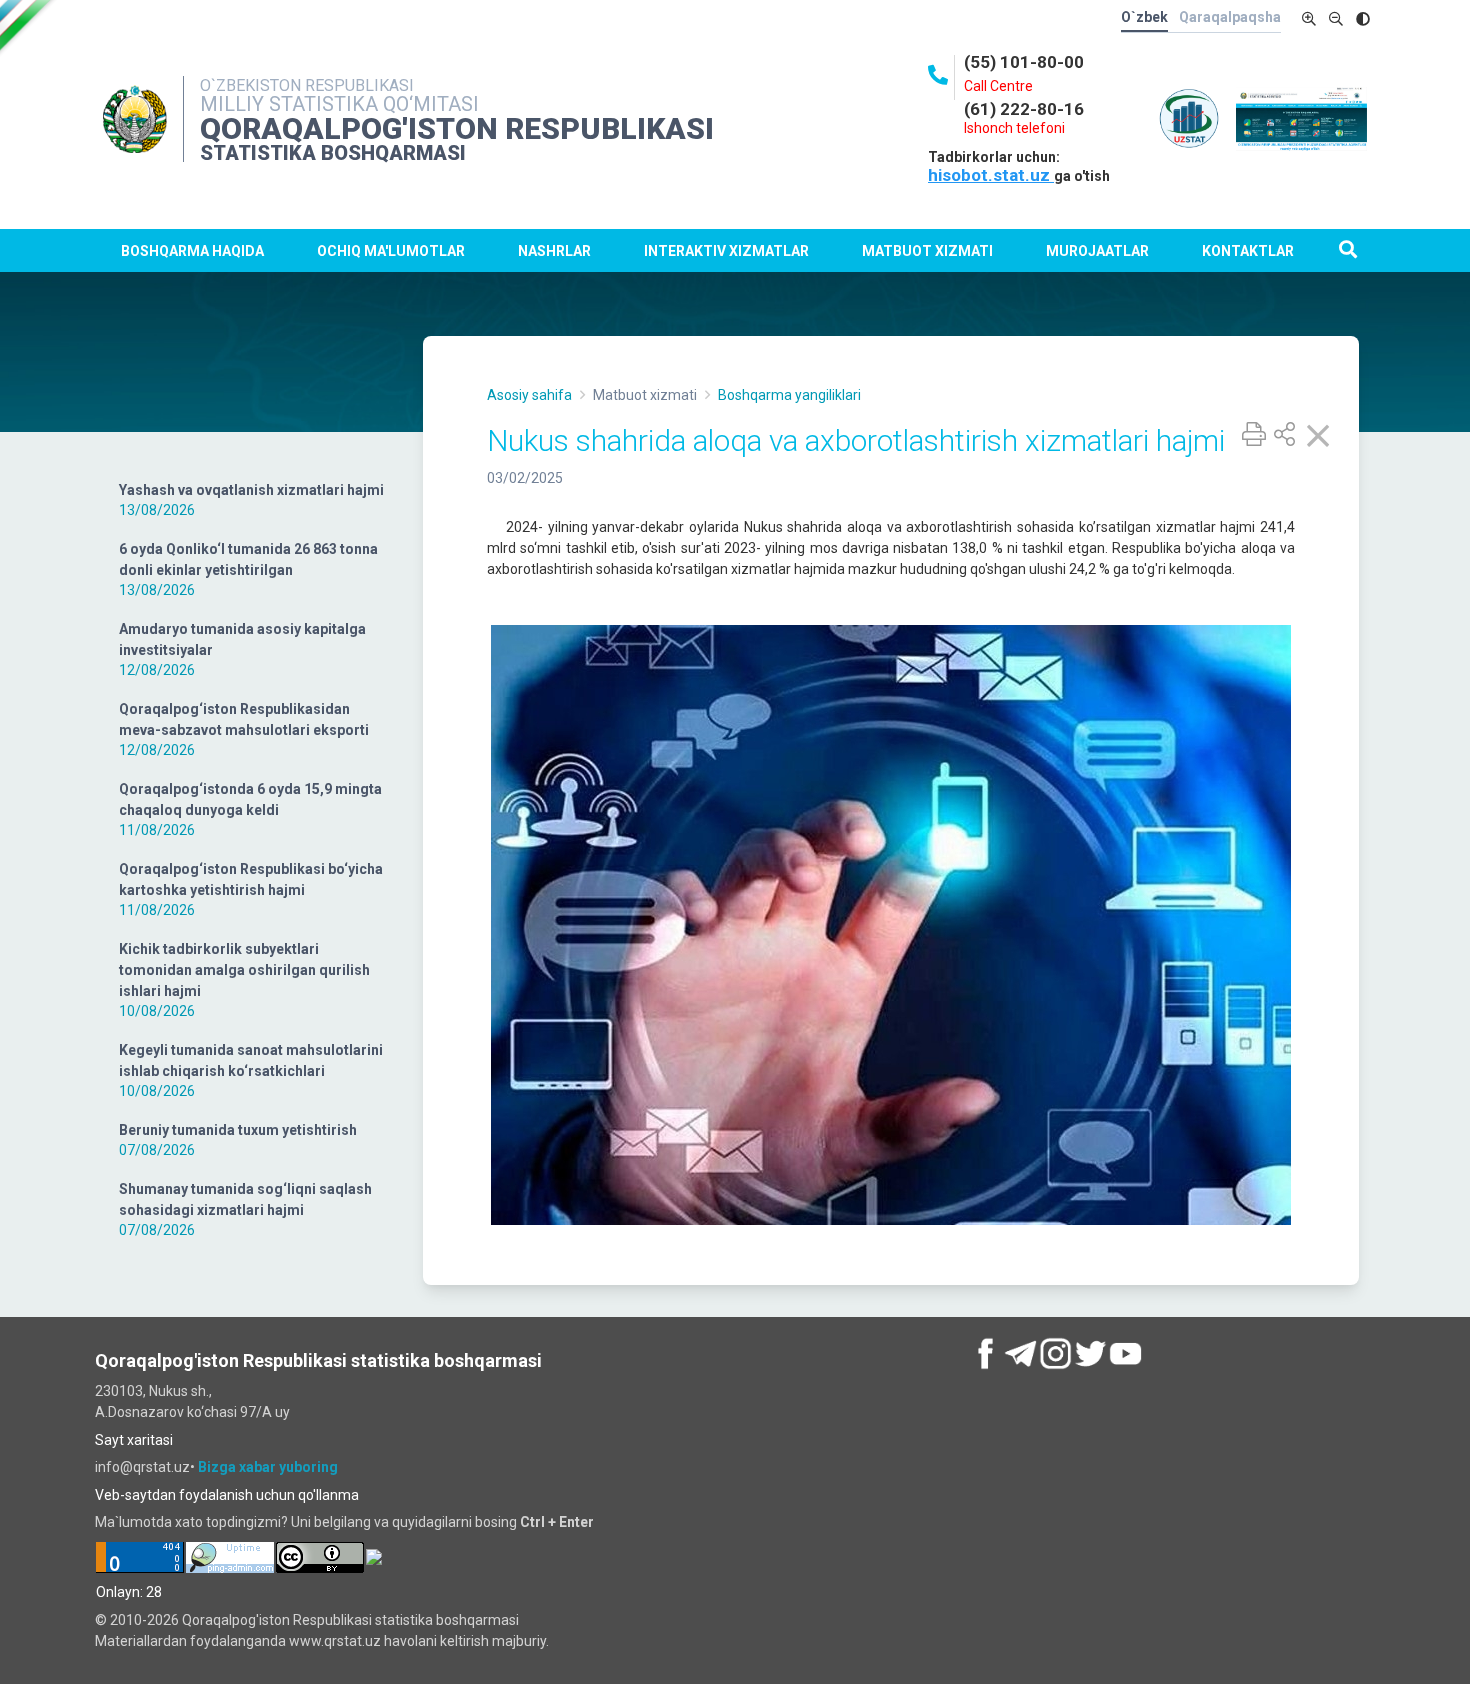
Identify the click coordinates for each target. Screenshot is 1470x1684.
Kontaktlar (1248, 251)
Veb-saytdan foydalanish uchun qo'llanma (227, 1495)
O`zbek (1144, 17)
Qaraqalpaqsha (1230, 17)
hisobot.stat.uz (991, 175)
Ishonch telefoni (1014, 128)
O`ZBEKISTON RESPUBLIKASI (307, 85)
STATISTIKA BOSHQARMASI (333, 153)
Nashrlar (554, 251)
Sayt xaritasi (134, 1440)
